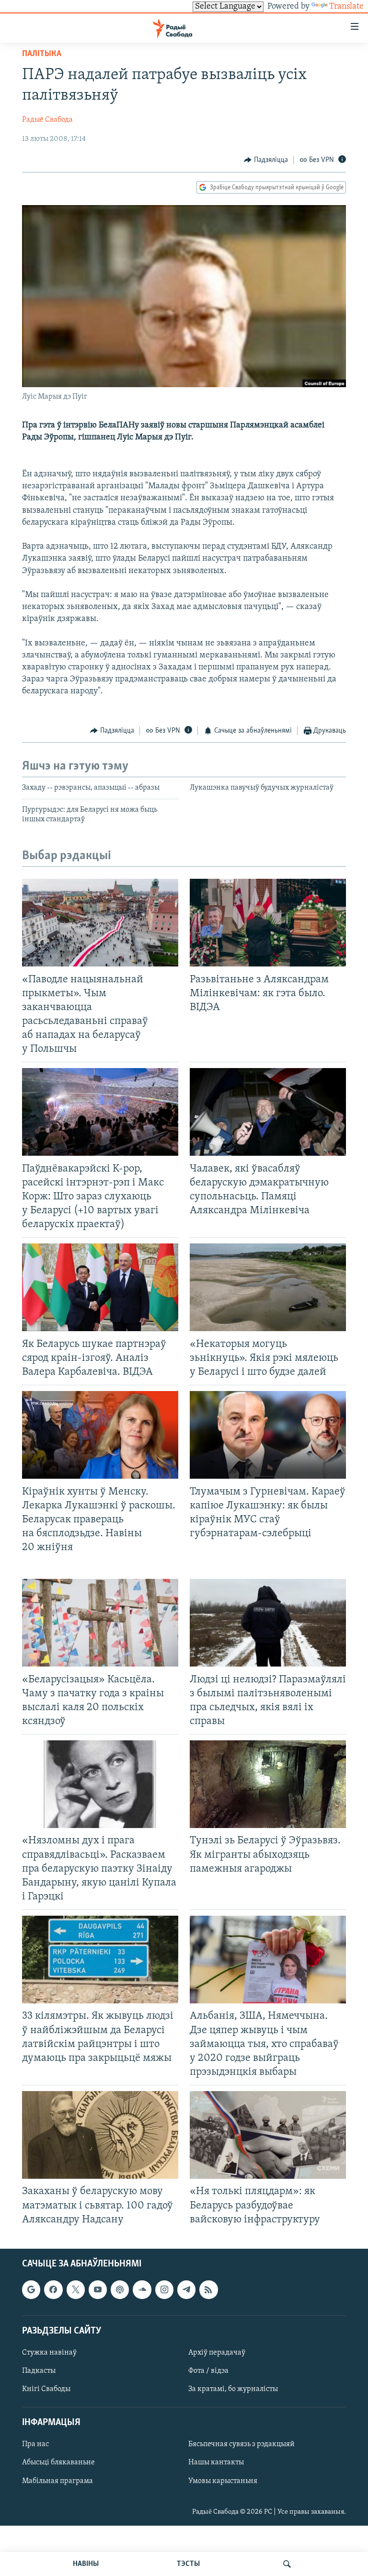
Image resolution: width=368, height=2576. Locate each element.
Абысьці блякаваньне (58, 2462)
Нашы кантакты (216, 2462)
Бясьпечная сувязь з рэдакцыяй (241, 2444)
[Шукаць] (287, 2564)
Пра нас (35, 2444)
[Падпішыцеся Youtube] (98, 2289)
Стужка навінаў (49, 2353)
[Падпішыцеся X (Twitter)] (76, 2289)
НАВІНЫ (86, 2564)
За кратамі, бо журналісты (233, 2389)
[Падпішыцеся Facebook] (53, 2289)
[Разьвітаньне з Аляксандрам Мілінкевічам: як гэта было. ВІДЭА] (268, 923)
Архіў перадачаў (217, 2353)
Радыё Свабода (47, 120)
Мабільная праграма (57, 2481)
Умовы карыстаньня (223, 2481)
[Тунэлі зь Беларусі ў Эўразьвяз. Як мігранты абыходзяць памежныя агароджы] (268, 1784)
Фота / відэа (208, 2371)
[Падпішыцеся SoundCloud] (142, 2289)
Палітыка (42, 54)
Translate (346, 7)
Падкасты (39, 2371)
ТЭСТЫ (188, 2564)
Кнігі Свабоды (46, 2389)
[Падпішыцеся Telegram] (186, 2289)
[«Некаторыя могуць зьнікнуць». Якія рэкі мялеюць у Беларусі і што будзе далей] (268, 1287)
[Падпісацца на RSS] (208, 2289)
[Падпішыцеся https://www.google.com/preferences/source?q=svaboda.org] (31, 2289)
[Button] (266, 160)
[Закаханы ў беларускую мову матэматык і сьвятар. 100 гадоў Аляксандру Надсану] (100, 2135)
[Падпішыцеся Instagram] (164, 2289)
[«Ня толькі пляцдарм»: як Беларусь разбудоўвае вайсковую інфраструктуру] (268, 2135)
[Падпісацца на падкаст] (120, 2289)
